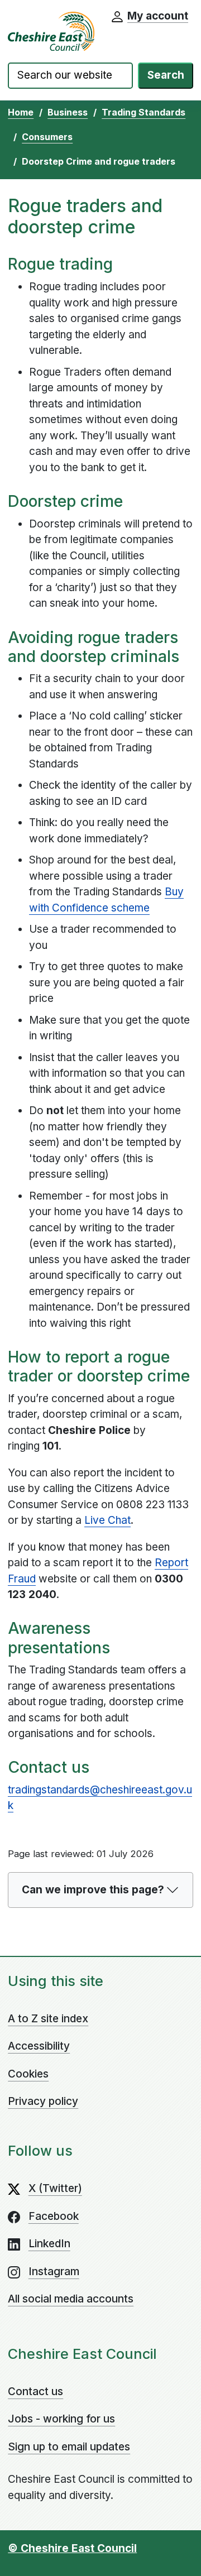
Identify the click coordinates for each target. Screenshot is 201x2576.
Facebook (54, 2216)
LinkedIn (49, 2244)
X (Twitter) (55, 2188)
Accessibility (39, 2046)
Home (21, 112)
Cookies (28, 2074)
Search (166, 75)
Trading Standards (143, 112)
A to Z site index (48, 2019)
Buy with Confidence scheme (106, 900)
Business (68, 112)
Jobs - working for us (61, 2419)
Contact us (35, 2392)
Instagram (54, 2272)
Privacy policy (43, 2101)
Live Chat (107, 1520)
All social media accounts (71, 2299)
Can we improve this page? (93, 1890)
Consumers (47, 137)
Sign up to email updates (69, 2447)
